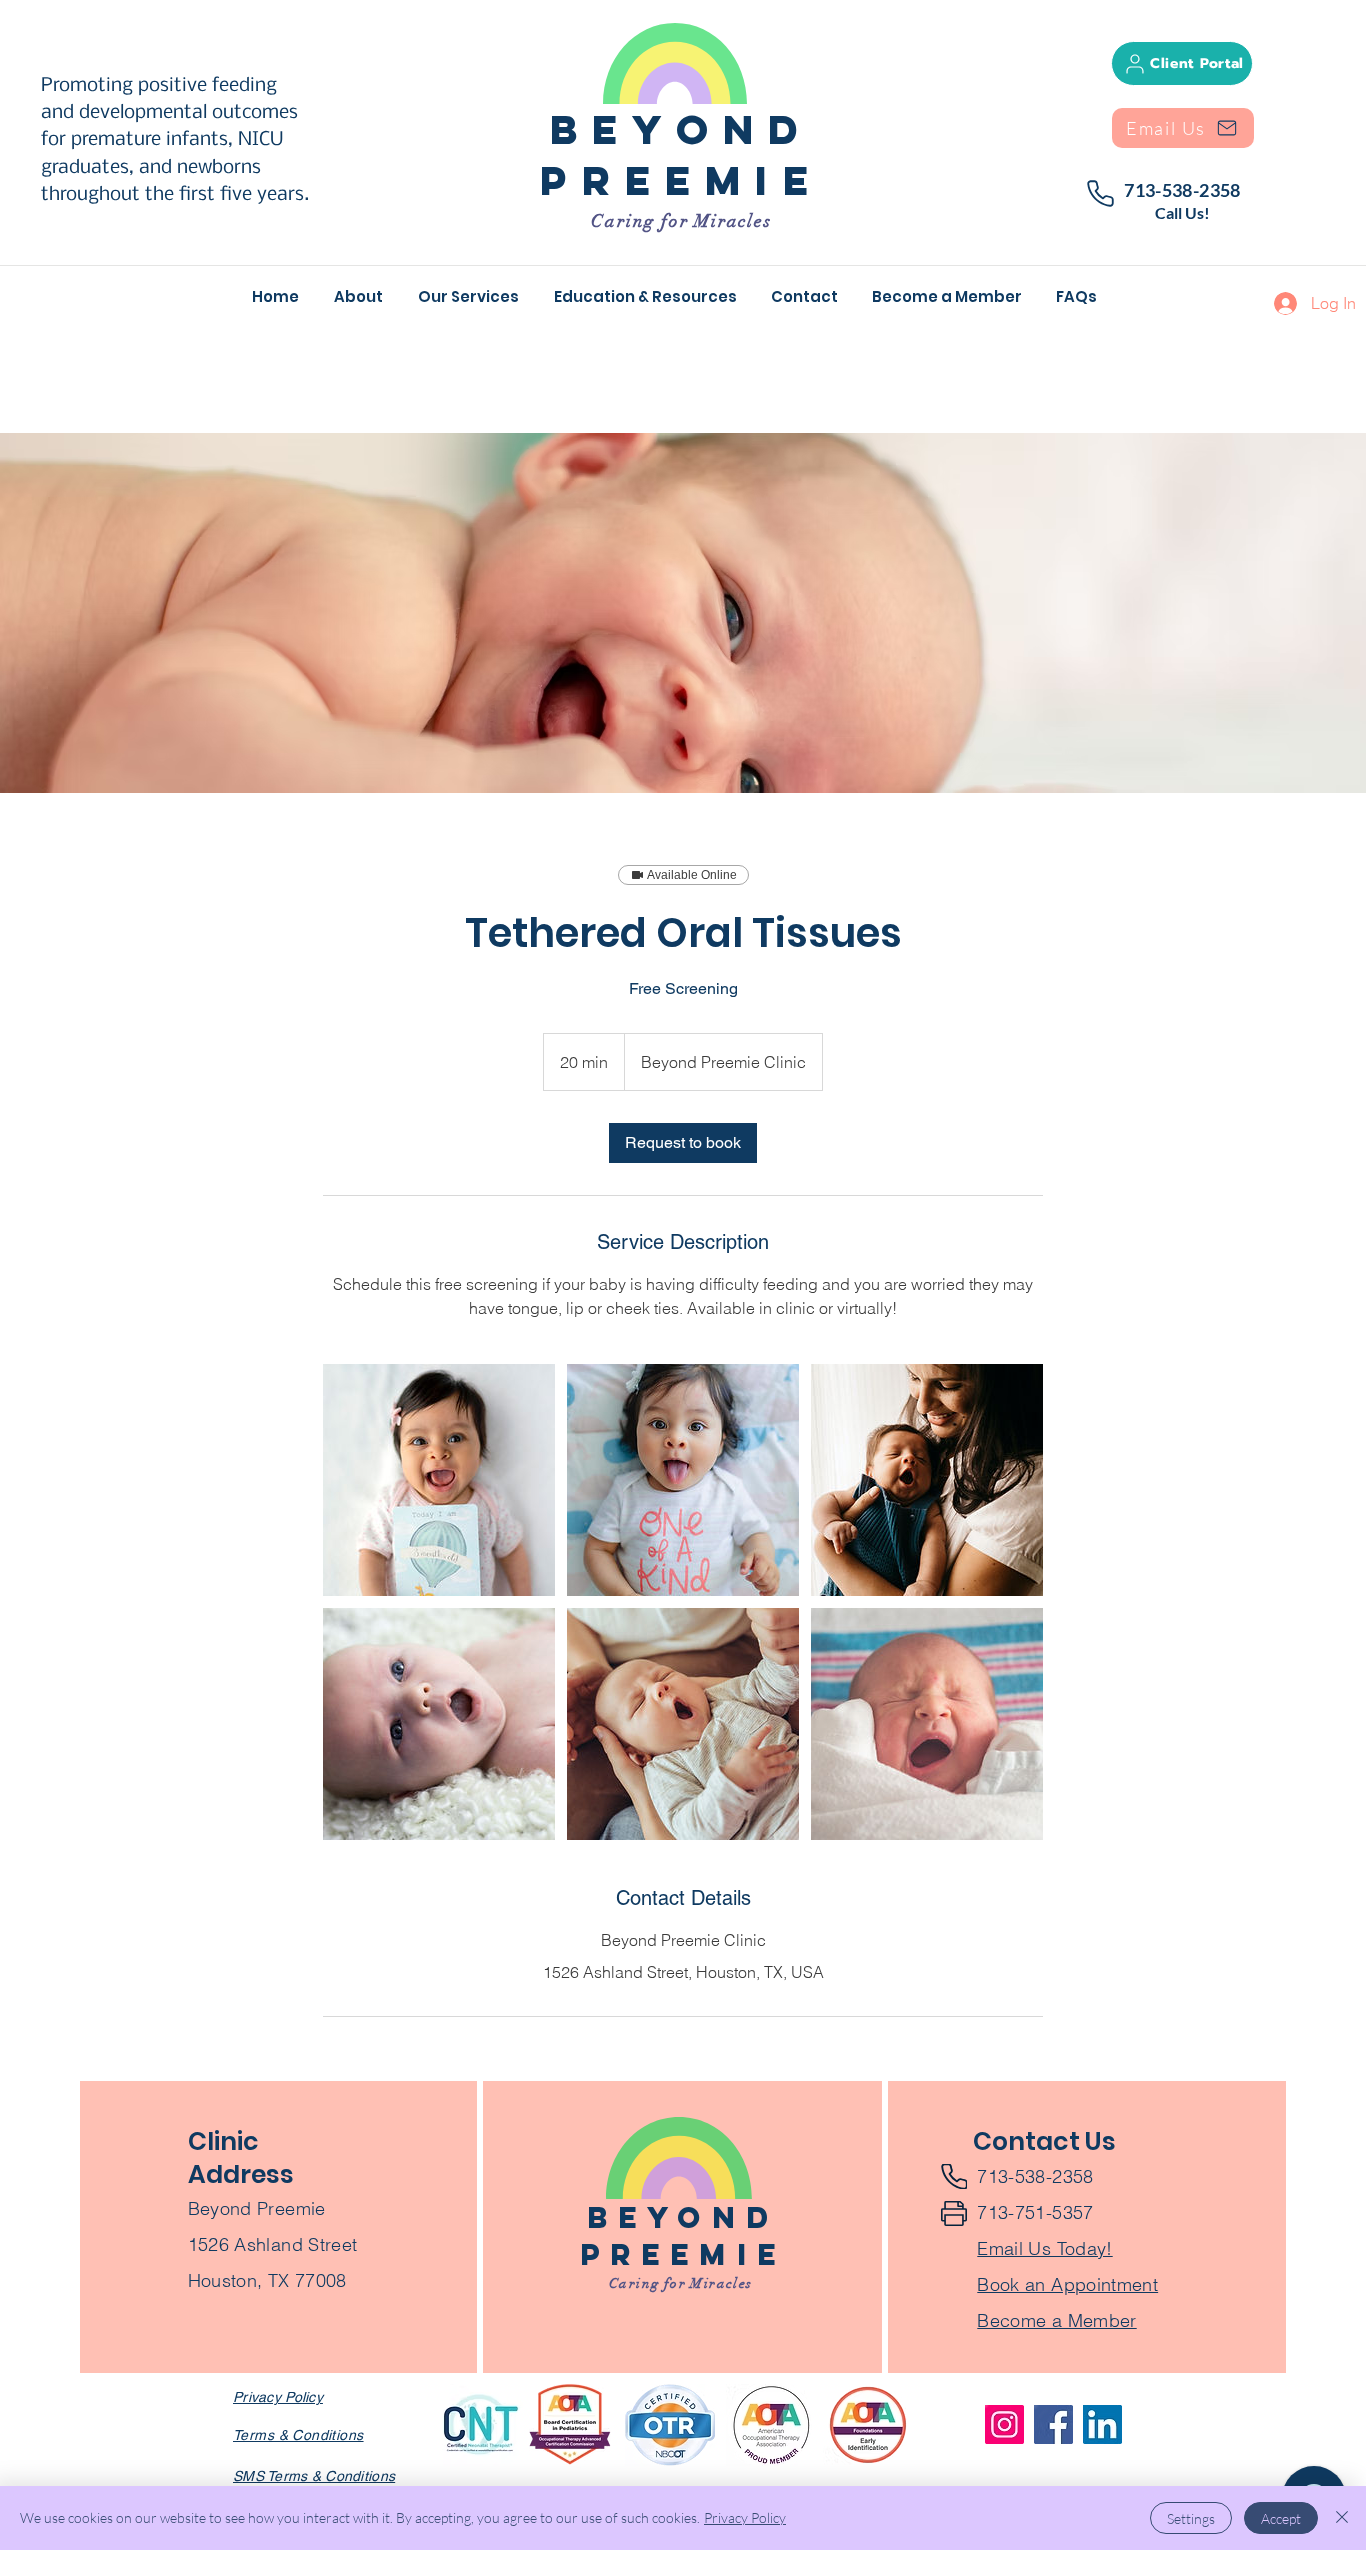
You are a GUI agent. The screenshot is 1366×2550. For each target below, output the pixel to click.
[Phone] (1100, 193)
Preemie (681, 180)
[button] (471, 297)
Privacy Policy (745, 2517)
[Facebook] (1053, 2424)
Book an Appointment (1067, 2284)
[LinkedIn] (1102, 2424)
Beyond (681, 129)
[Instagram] (1004, 2424)
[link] (683, 1143)
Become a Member (1056, 2320)
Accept (1281, 2518)
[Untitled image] (439, 1480)
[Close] (1342, 2518)
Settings (1191, 2518)
